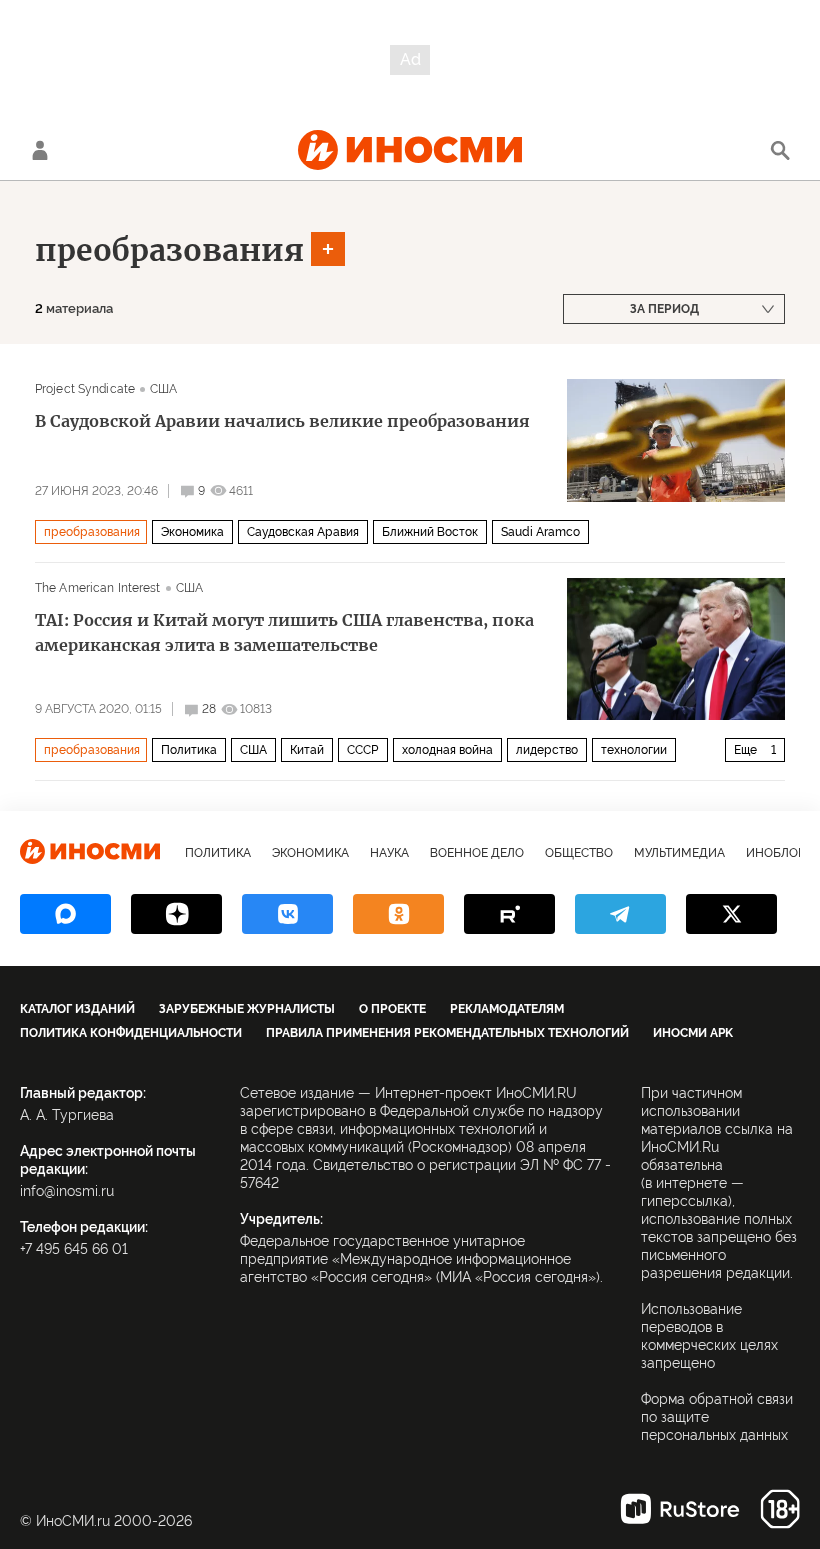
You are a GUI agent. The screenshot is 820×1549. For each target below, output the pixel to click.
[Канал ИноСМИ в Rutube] (509, 914)
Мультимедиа (679, 853)
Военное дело (477, 853)
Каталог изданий (77, 1009)
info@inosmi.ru (67, 1191)
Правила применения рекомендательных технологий (447, 1033)
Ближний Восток (430, 532)
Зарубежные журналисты (247, 1009)
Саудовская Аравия (303, 532)
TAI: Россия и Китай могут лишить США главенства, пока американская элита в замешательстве (284, 632)
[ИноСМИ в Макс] (65, 914)
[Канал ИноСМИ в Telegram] (620, 914)
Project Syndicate (85, 389)
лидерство (547, 750)
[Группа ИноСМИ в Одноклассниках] (398, 914)
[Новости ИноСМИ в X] (731, 914)
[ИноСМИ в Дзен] (176, 914)
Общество (579, 853)
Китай (307, 750)
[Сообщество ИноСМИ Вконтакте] (287, 914)
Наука (389, 853)
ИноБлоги (779, 853)
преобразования (169, 250)
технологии (634, 750)
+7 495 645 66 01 (74, 1249)
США (163, 389)
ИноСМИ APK (693, 1033)
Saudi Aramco (540, 532)
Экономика (192, 532)
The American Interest (98, 588)
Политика (189, 750)
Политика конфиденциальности (131, 1033)
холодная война (447, 750)
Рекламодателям (507, 1009)
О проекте (392, 1009)
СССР (363, 750)
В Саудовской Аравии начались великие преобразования (282, 421)
